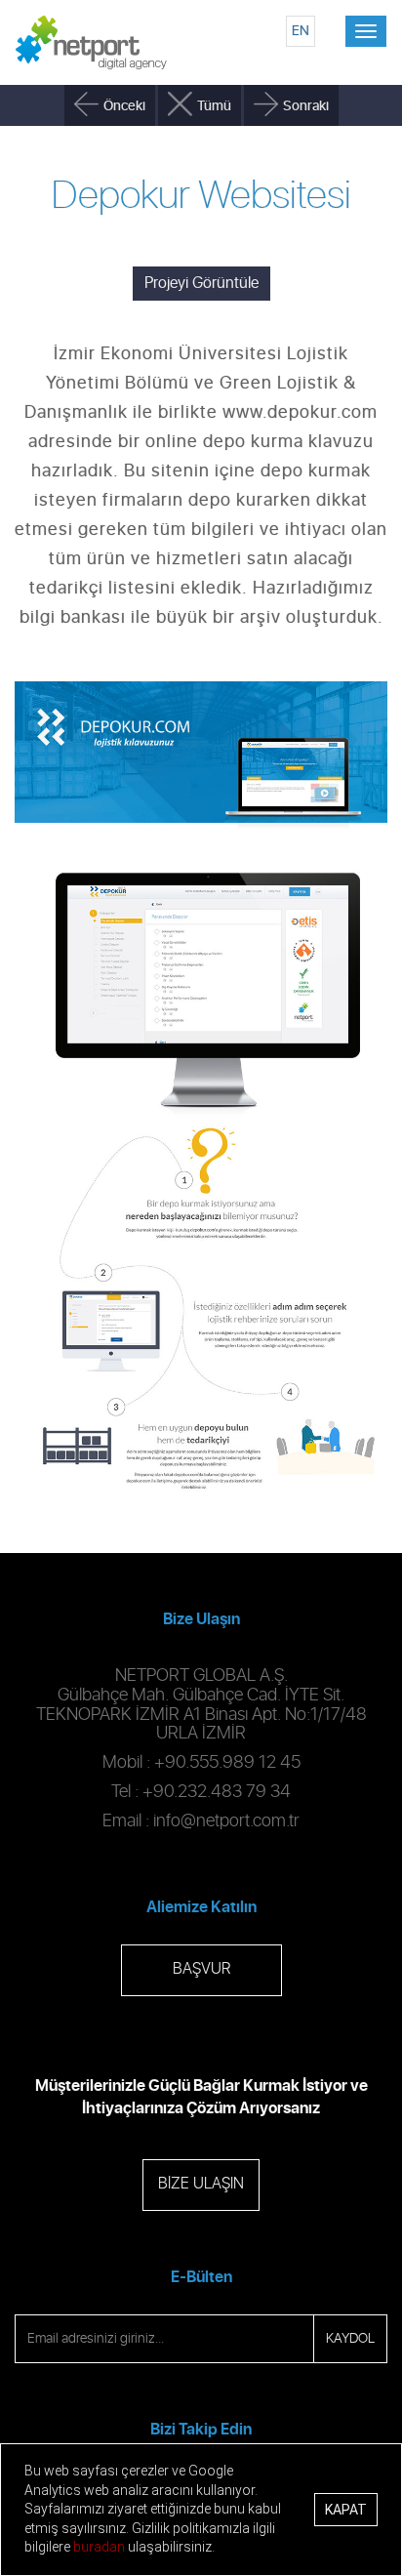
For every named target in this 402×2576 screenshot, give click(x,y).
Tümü (214, 106)
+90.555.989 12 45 (227, 1763)
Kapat (346, 2510)
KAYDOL (350, 2339)
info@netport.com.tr (226, 1821)
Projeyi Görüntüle (201, 283)
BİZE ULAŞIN (201, 2184)
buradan (99, 2547)
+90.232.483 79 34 (217, 1792)
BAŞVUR (201, 1969)
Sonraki (306, 106)
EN (301, 31)
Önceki (124, 106)
